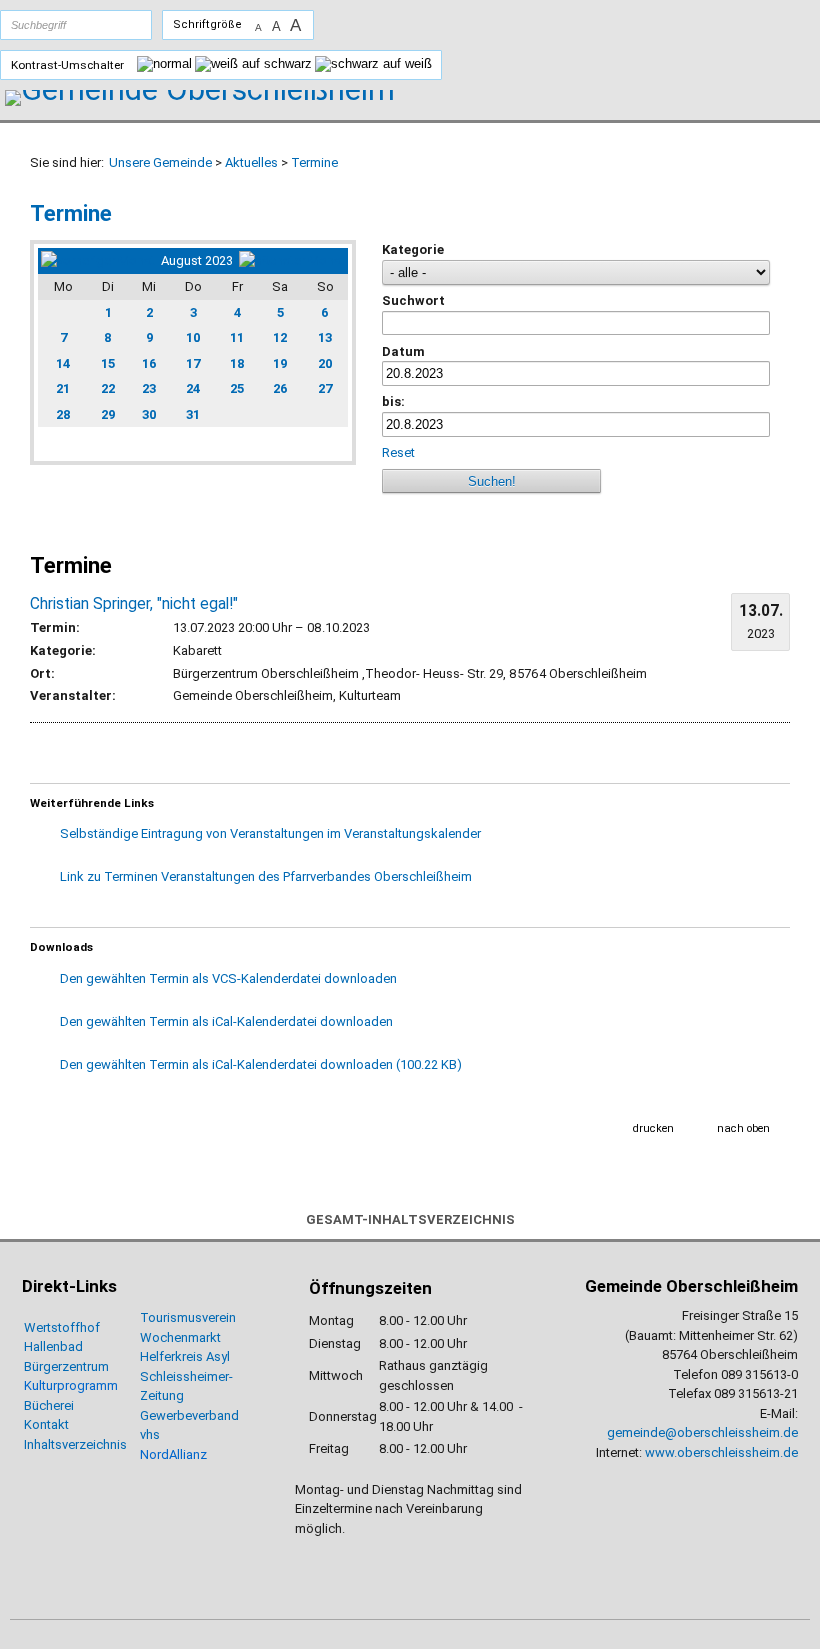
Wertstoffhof (62, 1327)
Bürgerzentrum (66, 1366)
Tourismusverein (188, 1317)
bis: (393, 401)
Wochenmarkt (180, 1337)
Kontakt (46, 1424)
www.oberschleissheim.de (721, 1452)
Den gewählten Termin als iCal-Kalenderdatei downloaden (226, 1021)
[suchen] (117, 25)
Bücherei (49, 1405)
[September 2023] (292, 260)
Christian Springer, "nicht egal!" (134, 604)
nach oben (743, 1128)
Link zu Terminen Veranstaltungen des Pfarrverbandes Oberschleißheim (266, 876)
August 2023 (197, 260)
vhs (150, 1434)
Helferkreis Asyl (185, 1356)
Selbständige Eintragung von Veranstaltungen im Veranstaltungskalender (270, 833)
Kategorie (413, 249)
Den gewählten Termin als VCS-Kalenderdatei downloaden (228, 978)
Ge (148, 1415)
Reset (398, 452)
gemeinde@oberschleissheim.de (702, 1432)
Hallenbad (53, 1346)
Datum (403, 351)
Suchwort (413, 300)
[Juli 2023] (98, 260)
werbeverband (197, 1415)
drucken (653, 1128)
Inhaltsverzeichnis (75, 1444)
